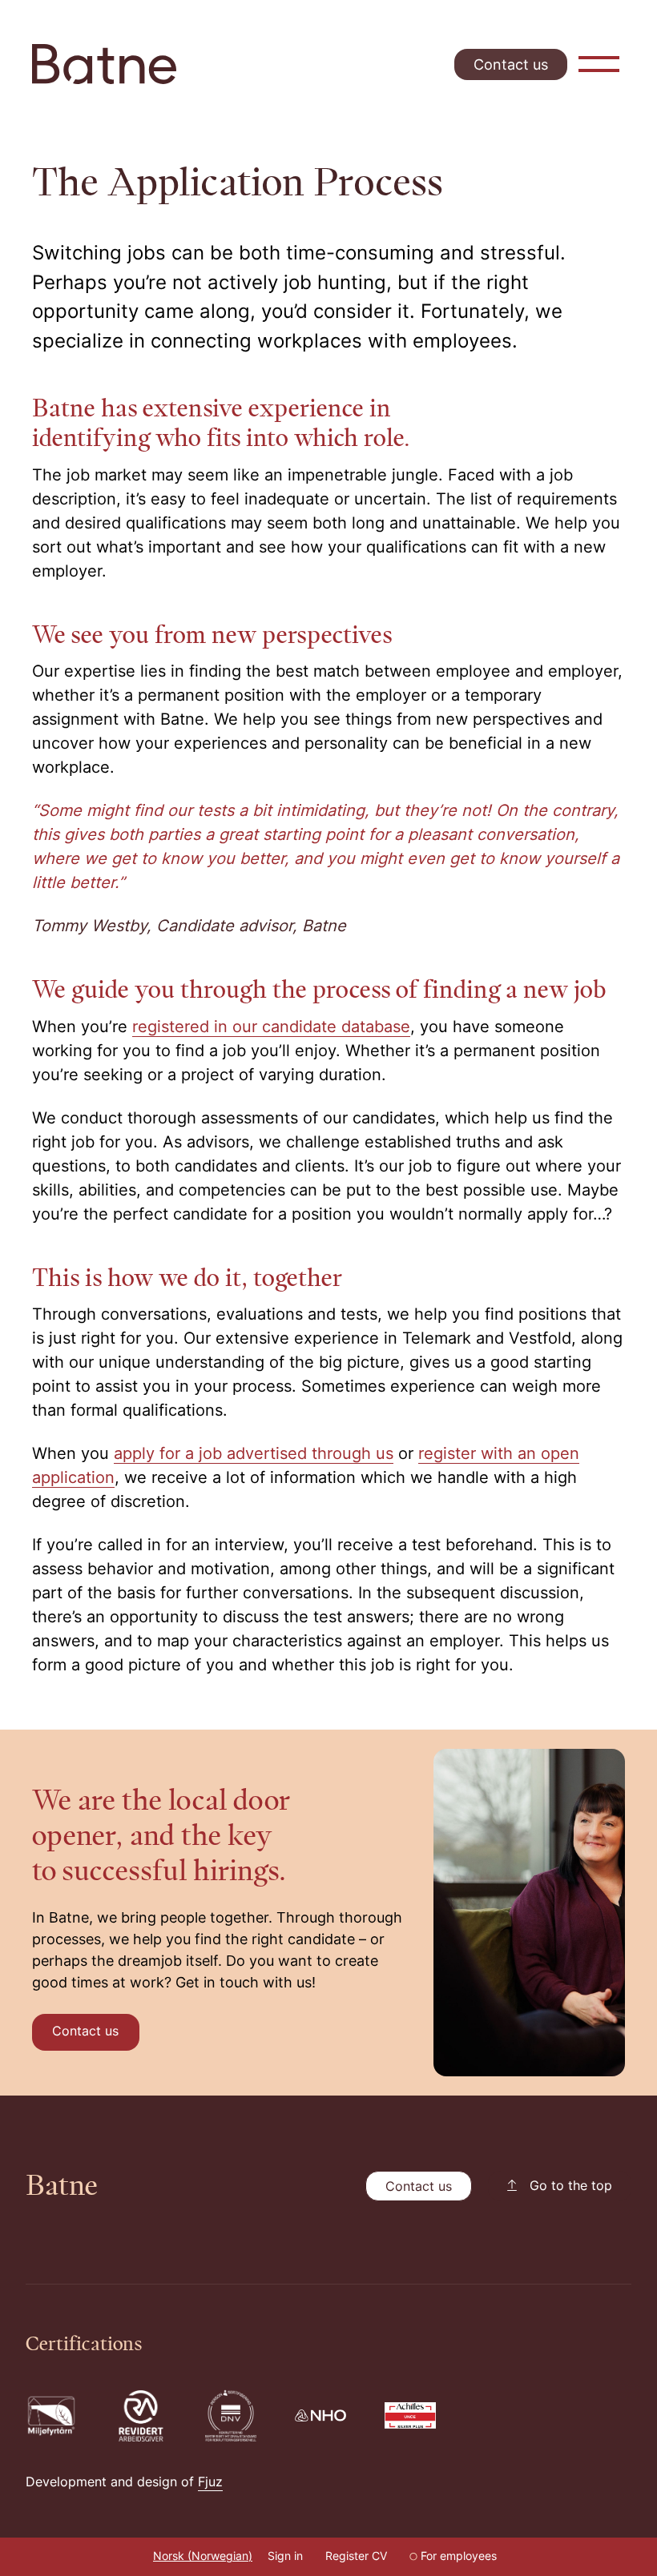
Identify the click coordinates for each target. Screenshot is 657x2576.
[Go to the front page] (104, 64)
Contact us (511, 66)
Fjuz (210, 2483)
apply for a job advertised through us (254, 1455)
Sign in (285, 2557)
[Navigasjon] (599, 64)
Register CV (356, 2557)
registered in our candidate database (271, 1028)
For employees (459, 2557)
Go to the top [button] (571, 2187)
